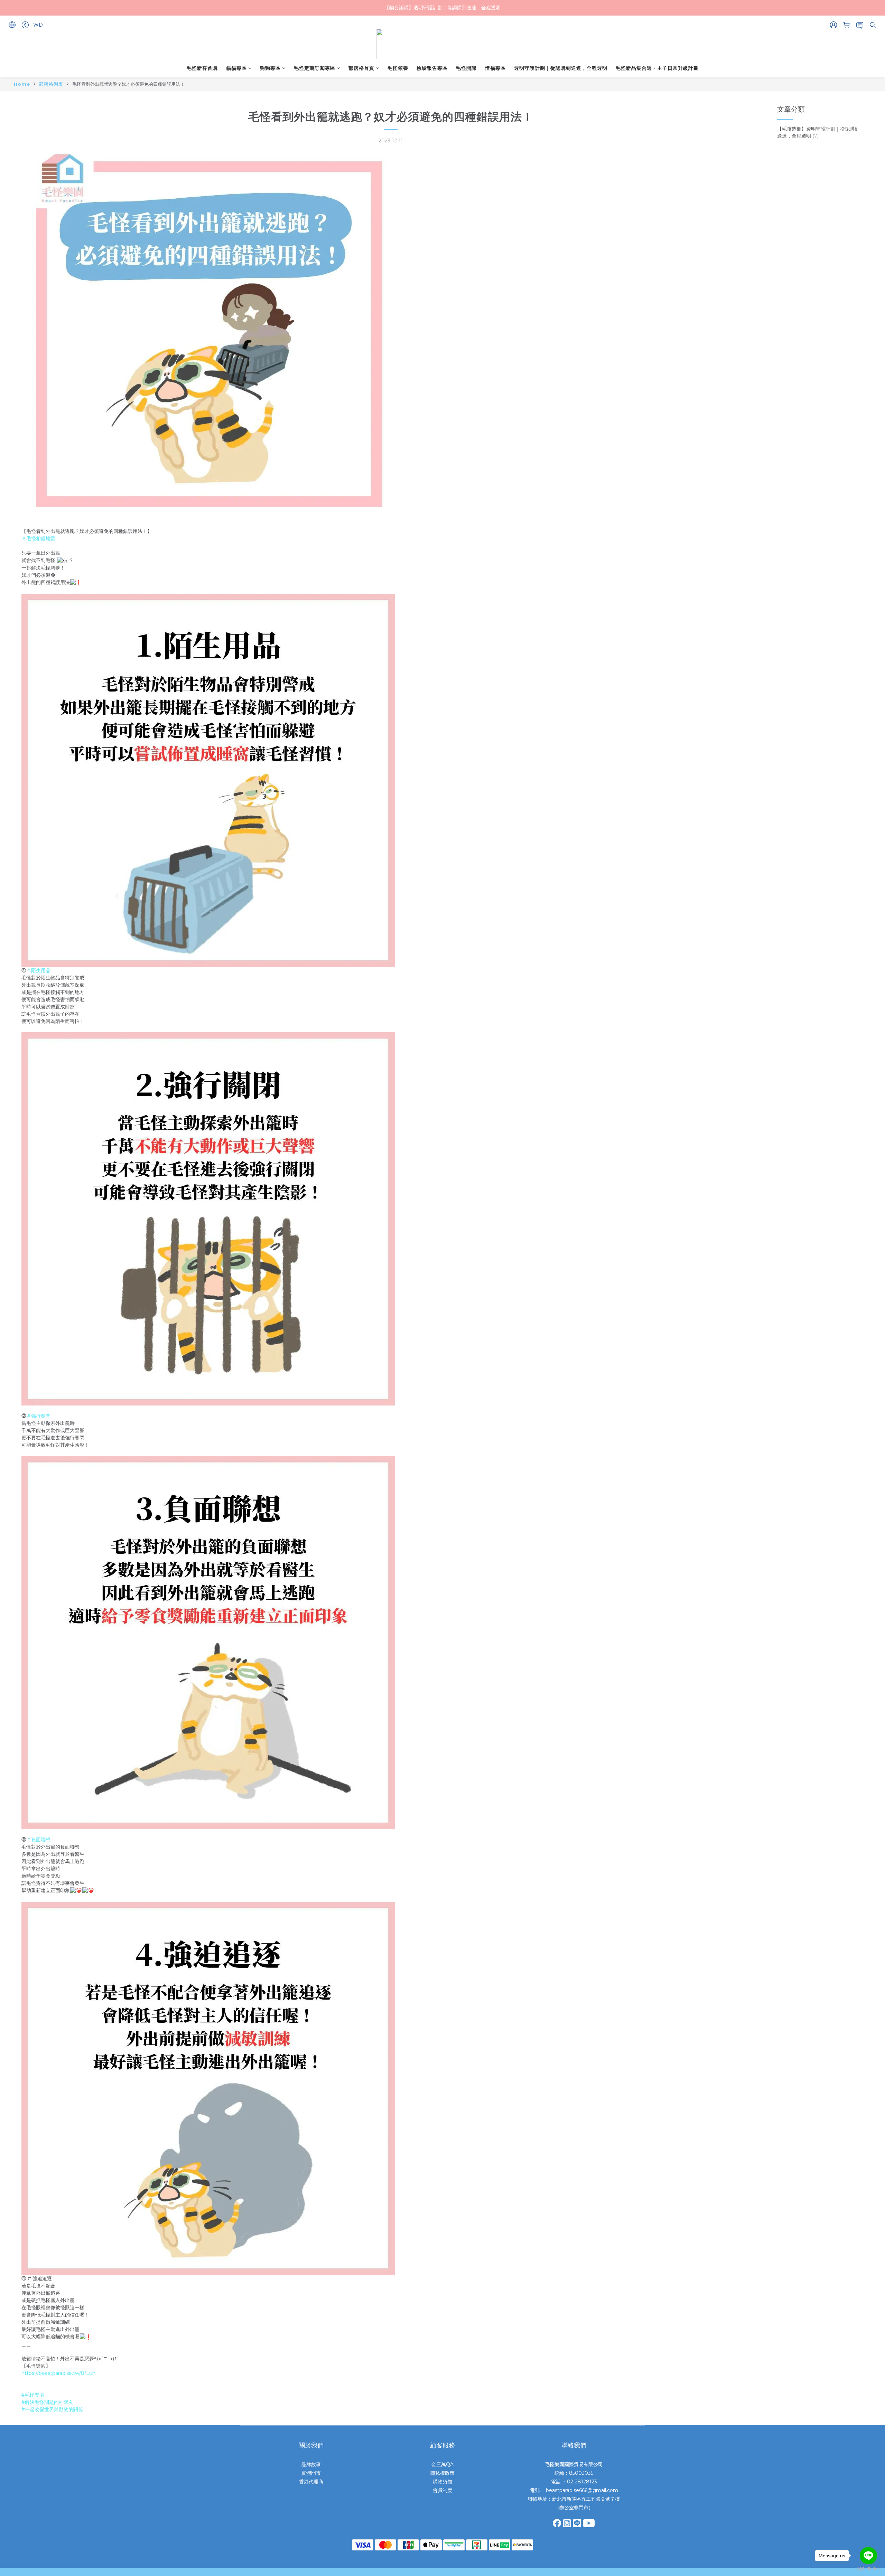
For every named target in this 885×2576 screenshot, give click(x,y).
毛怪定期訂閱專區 (315, 68)
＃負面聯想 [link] (38, 1840)
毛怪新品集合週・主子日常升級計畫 (657, 68)
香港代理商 (311, 2482)
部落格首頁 (361, 68)
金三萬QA (442, 2464)
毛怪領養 (398, 68)
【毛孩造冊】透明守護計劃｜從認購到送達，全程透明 (818, 132)
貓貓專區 (236, 68)
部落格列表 (51, 84)
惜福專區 (495, 68)
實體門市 (311, 2473)
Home (22, 84)
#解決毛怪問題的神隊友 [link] (47, 2402)
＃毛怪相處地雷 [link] (38, 538)
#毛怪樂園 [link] (33, 2395)
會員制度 (442, 2490)
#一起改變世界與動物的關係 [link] (52, 2409)
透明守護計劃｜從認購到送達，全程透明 (561, 68)
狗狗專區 (270, 68)
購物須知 (442, 2482)
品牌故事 (311, 2464)
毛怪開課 (466, 68)
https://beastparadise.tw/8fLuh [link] (58, 2373)
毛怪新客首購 (202, 68)
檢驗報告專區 (432, 68)
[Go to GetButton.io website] (868, 2569)
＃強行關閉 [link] (38, 1416)
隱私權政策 (442, 2473)
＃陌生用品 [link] (38, 970)
